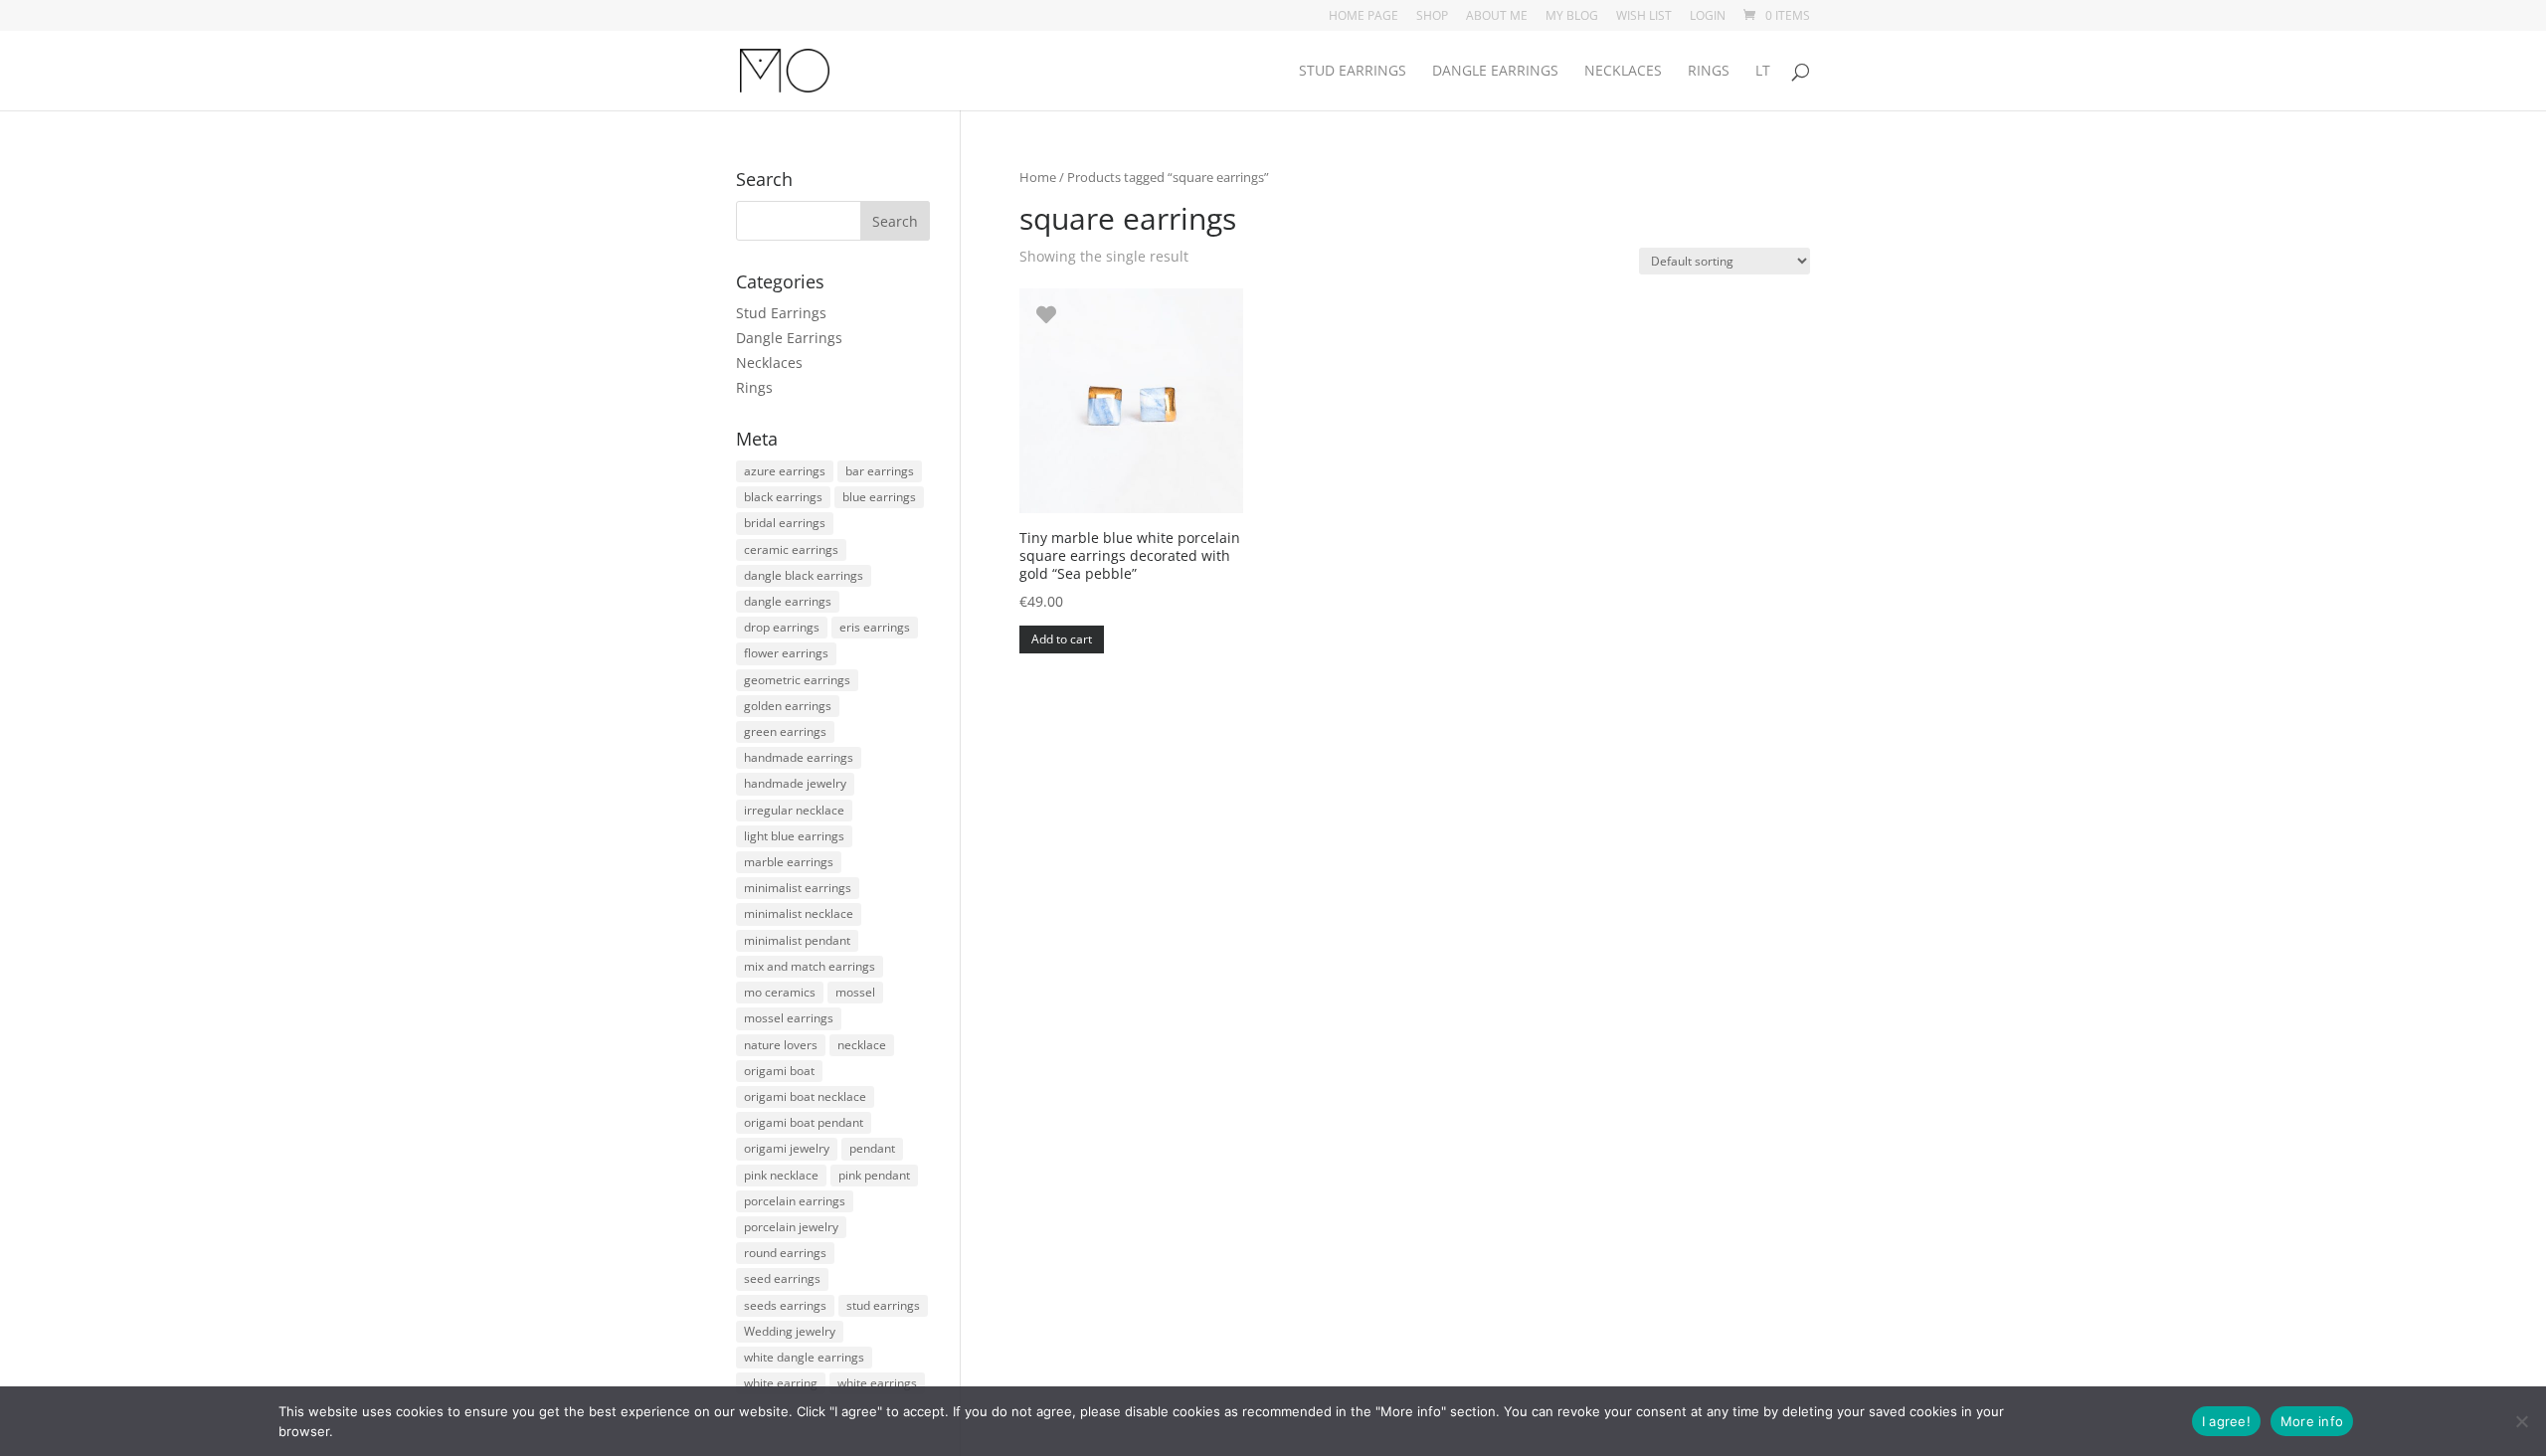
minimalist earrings (798, 888)
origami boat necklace (805, 1096)
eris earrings (875, 627)
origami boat (779, 1071)
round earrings (785, 1253)
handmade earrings (799, 757)
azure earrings (785, 471)
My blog (1572, 17)
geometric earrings (797, 680)
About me (1497, 17)
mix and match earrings (810, 966)
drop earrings (782, 627)
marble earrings (789, 862)
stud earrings (883, 1305)
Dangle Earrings (1495, 72)
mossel (855, 992)
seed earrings (782, 1278)
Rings (1709, 72)
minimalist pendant (797, 940)
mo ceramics (780, 992)
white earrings (877, 1383)
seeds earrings (785, 1305)
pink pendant (874, 1175)
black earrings (783, 497)
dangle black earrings (804, 575)
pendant (872, 1148)
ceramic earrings (791, 549)
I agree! (2226, 1421)
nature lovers (781, 1045)
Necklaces (1623, 72)
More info (2312, 1421)
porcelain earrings (795, 1201)
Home (1038, 177)
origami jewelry (787, 1148)
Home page (1364, 17)
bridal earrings (785, 523)
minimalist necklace (799, 913)
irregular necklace (794, 810)
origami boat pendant (804, 1122)
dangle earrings (788, 601)
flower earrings (786, 653)
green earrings (785, 731)
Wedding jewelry (790, 1331)
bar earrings (880, 471)
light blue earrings (794, 836)
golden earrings (788, 706)
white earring (781, 1383)
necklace (862, 1045)
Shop (1432, 17)
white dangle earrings (804, 1357)
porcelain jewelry (791, 1227)
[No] (2521, 1421)
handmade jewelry (795, 783)
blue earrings (879, 497)
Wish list (1644, 17)
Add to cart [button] (1062, 639)
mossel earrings (789, 1018)
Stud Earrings (1353, 72)
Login (1708, 17)
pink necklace (781, 1175)
